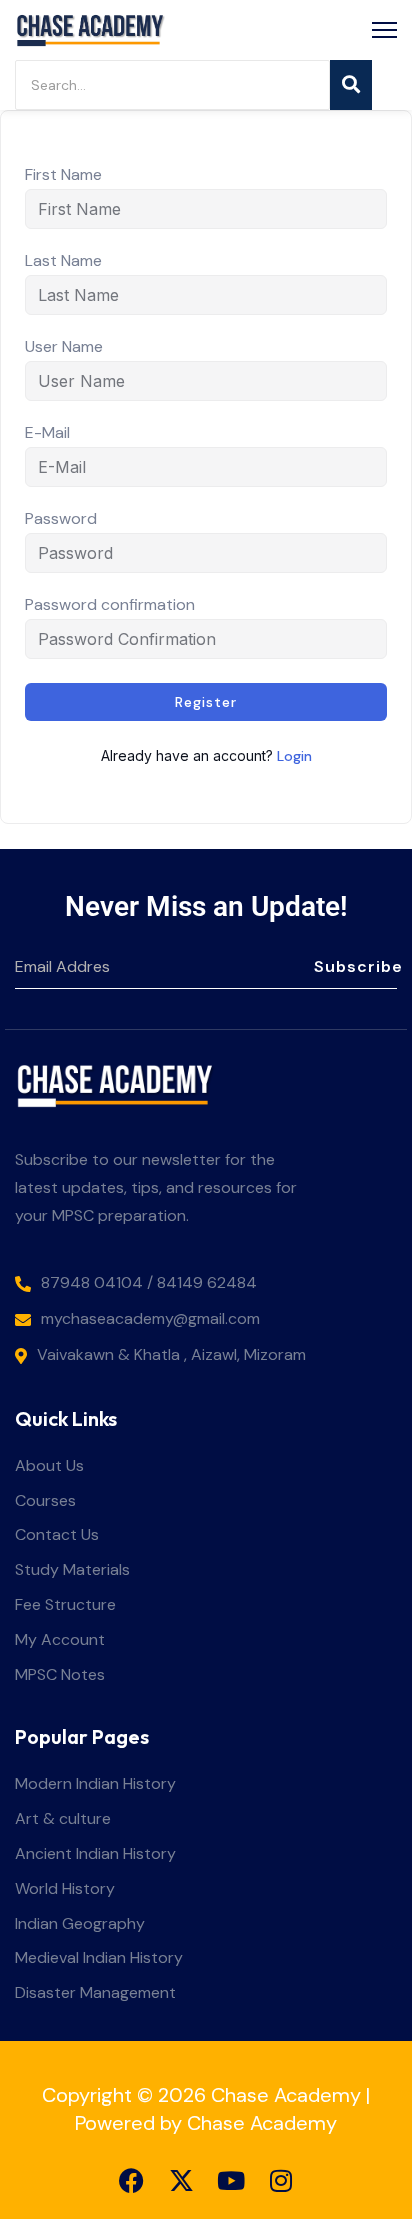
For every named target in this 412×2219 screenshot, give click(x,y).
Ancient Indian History (95, 1854)
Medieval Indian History (99, 1958)
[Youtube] (231, 2180)
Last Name (63, 261)
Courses (45, 1501)
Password (61, 519)
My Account (60, 1640)
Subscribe (355, 966)
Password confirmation (110, 605)
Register (206, 702)
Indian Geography (80, 1924)
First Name (63, 175)
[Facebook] (131, 2180)
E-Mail (47, 433)
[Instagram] (281, 2180)
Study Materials (72, 1570)
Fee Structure (65, 1605)
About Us (49, 1466)
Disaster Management (95, 1993)
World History (65, 1889)
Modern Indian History (95, 1784)
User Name (64, 347)
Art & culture (63, 1819)
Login (294, 756)
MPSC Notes (60, 1675)
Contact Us (57, 1535)
